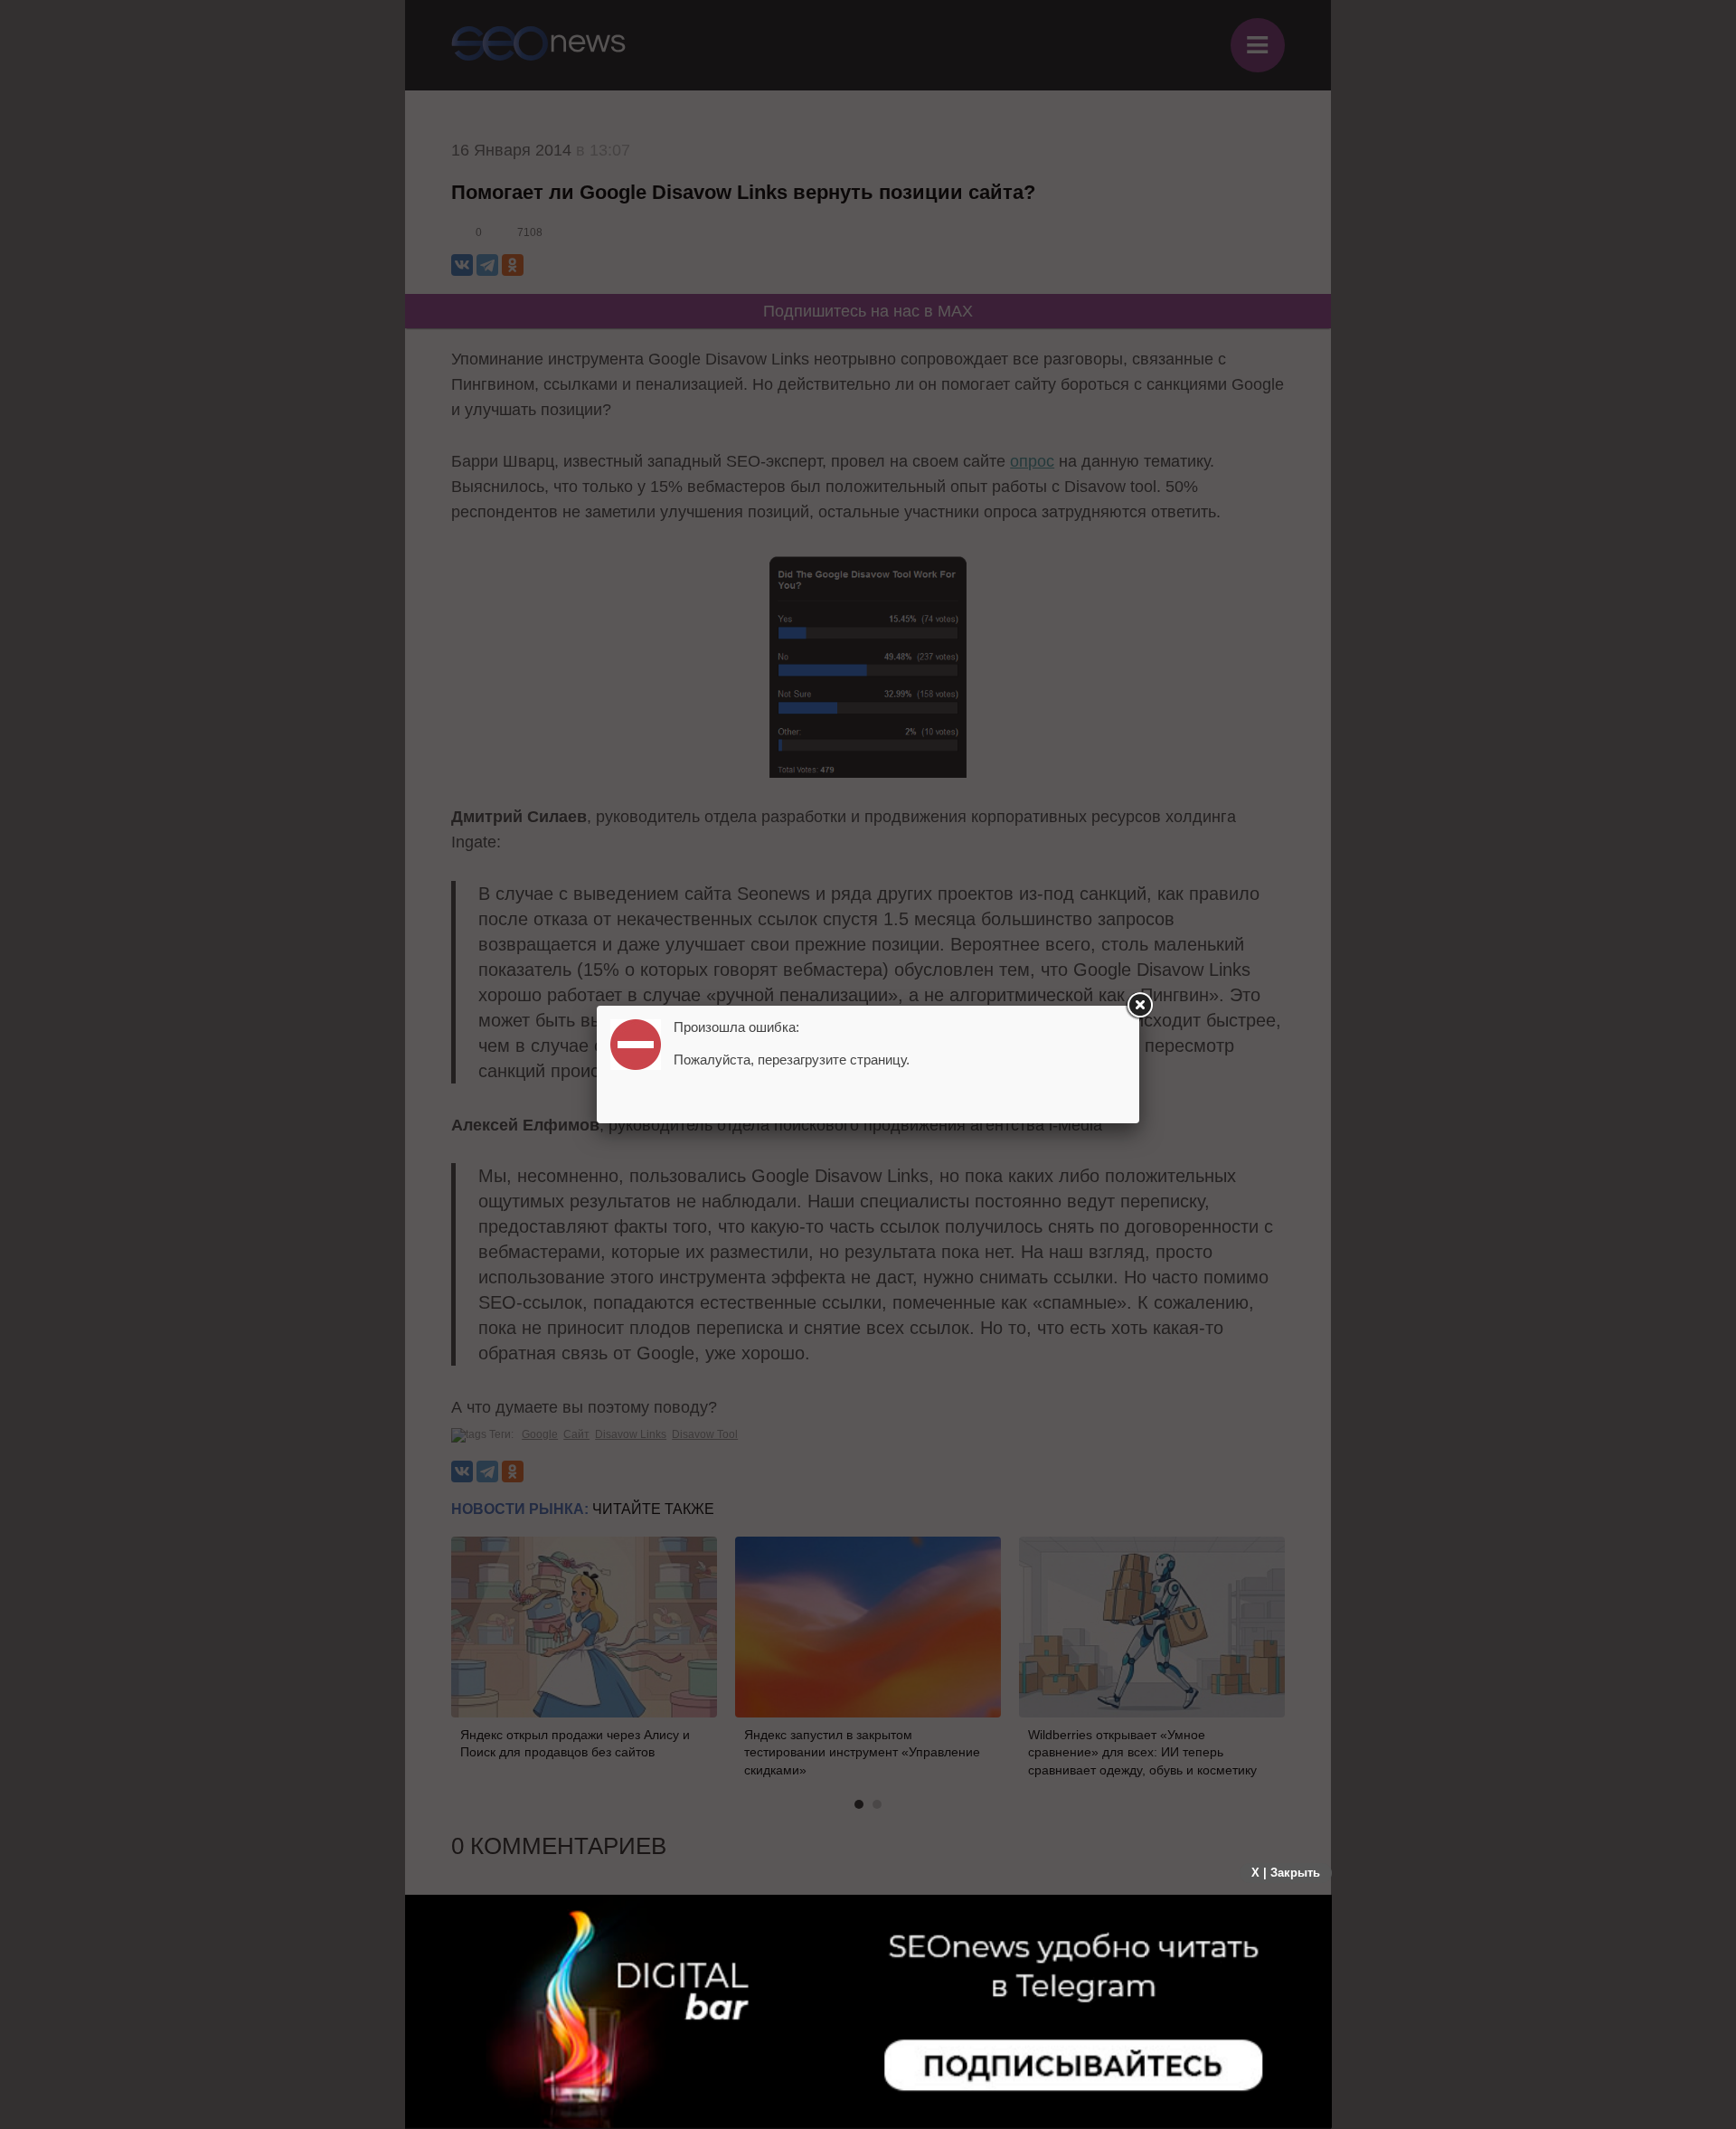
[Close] (1139, 1006)
